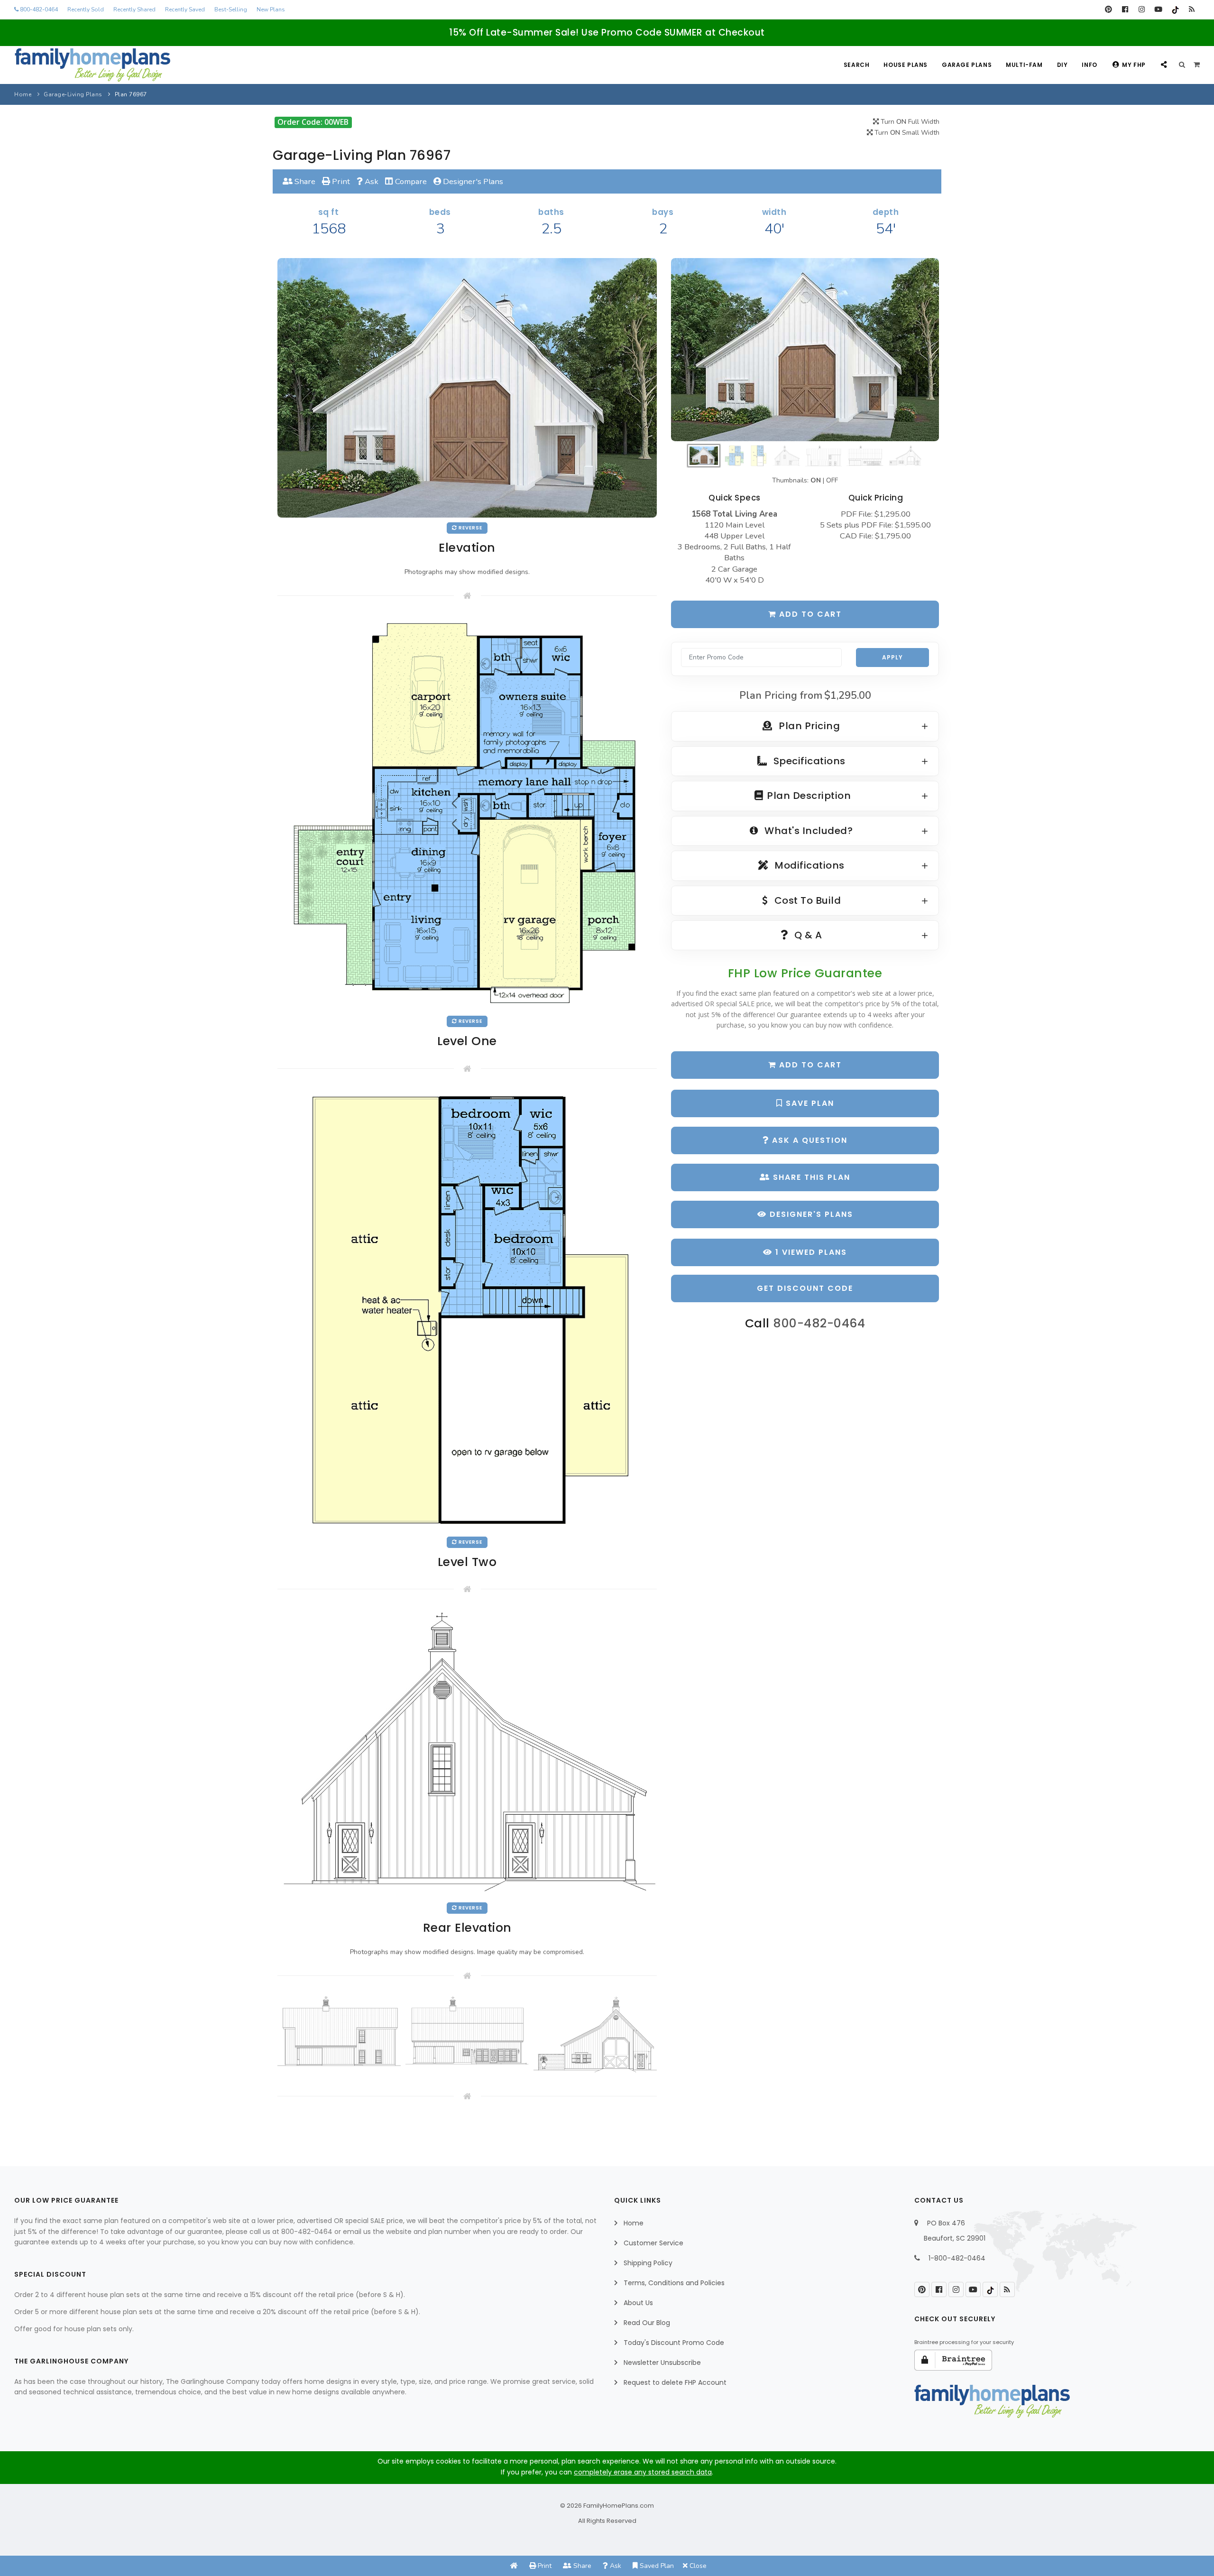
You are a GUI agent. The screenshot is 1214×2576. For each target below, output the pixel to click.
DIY (1062, 65)
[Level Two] (467, 1310)
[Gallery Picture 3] (595, 2035)
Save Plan (809, 1103)
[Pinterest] (1108, 9)
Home (23, 94)
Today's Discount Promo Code (674, 2343)
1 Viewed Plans (810, 1252)
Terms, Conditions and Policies (674, 2283)
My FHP (1134, 65)
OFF (832, 480)
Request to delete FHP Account (675, 2382)
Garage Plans (967, 65)
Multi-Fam (1024, 65)
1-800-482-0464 (957, 2258)
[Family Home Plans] (92, 65)
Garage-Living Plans (73, 94)
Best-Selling (231, 9)
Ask (371, 181)
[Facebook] (1125, 9)
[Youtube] (1158, 9)
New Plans (271, 9)
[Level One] (467, 812)
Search (857, 65)
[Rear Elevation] (467, 1753)
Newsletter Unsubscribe (662, 2363)
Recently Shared (134, 9)
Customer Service (653, 2243)
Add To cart (809, 1065)
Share (304, 181)
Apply (892, 657)
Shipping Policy (648, 2263)
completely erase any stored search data (643, 2472)
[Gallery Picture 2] (467, 2031)
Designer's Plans (472, 181)
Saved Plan (656, 2566)
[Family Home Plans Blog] (1191, 9)
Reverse (470, 528)
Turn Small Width (906, 133)
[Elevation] (805, 350)
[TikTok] (1175, 9)
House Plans (906, 65)
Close (697, 2566)
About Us (638, 2303)
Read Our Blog (647, 2323)
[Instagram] (1142, 9)
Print (340, 181)
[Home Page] (514, 2566)
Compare (410, 181)
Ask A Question (808, 1140)
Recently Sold (86, 9)
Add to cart (809, 614)
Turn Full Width (909, 122)
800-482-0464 (38, 9)
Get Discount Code (805, 1288)
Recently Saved (185, 9)
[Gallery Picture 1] (339, 2031)
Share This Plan (810, 1177)
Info (1089, 65)
